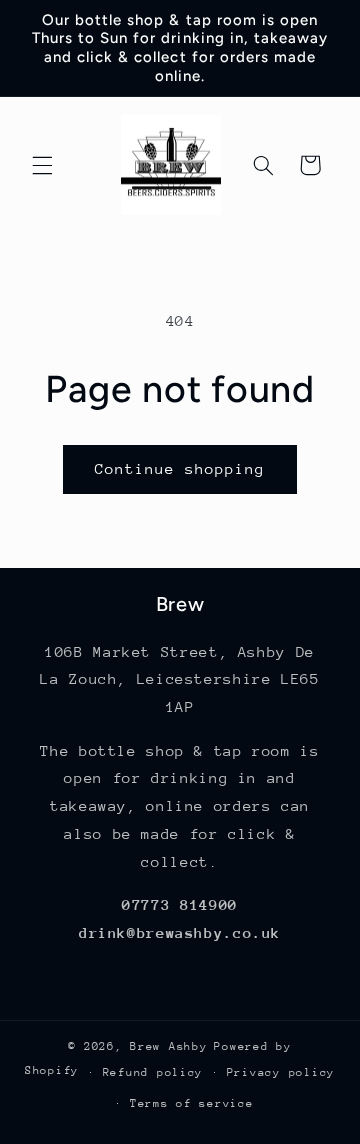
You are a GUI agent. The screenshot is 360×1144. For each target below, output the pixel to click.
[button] (42, 165)
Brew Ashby (168, 1046)
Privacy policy (281, 1072)
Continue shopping (180, 468)
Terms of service (192, 1103)
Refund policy (153, 1072)
